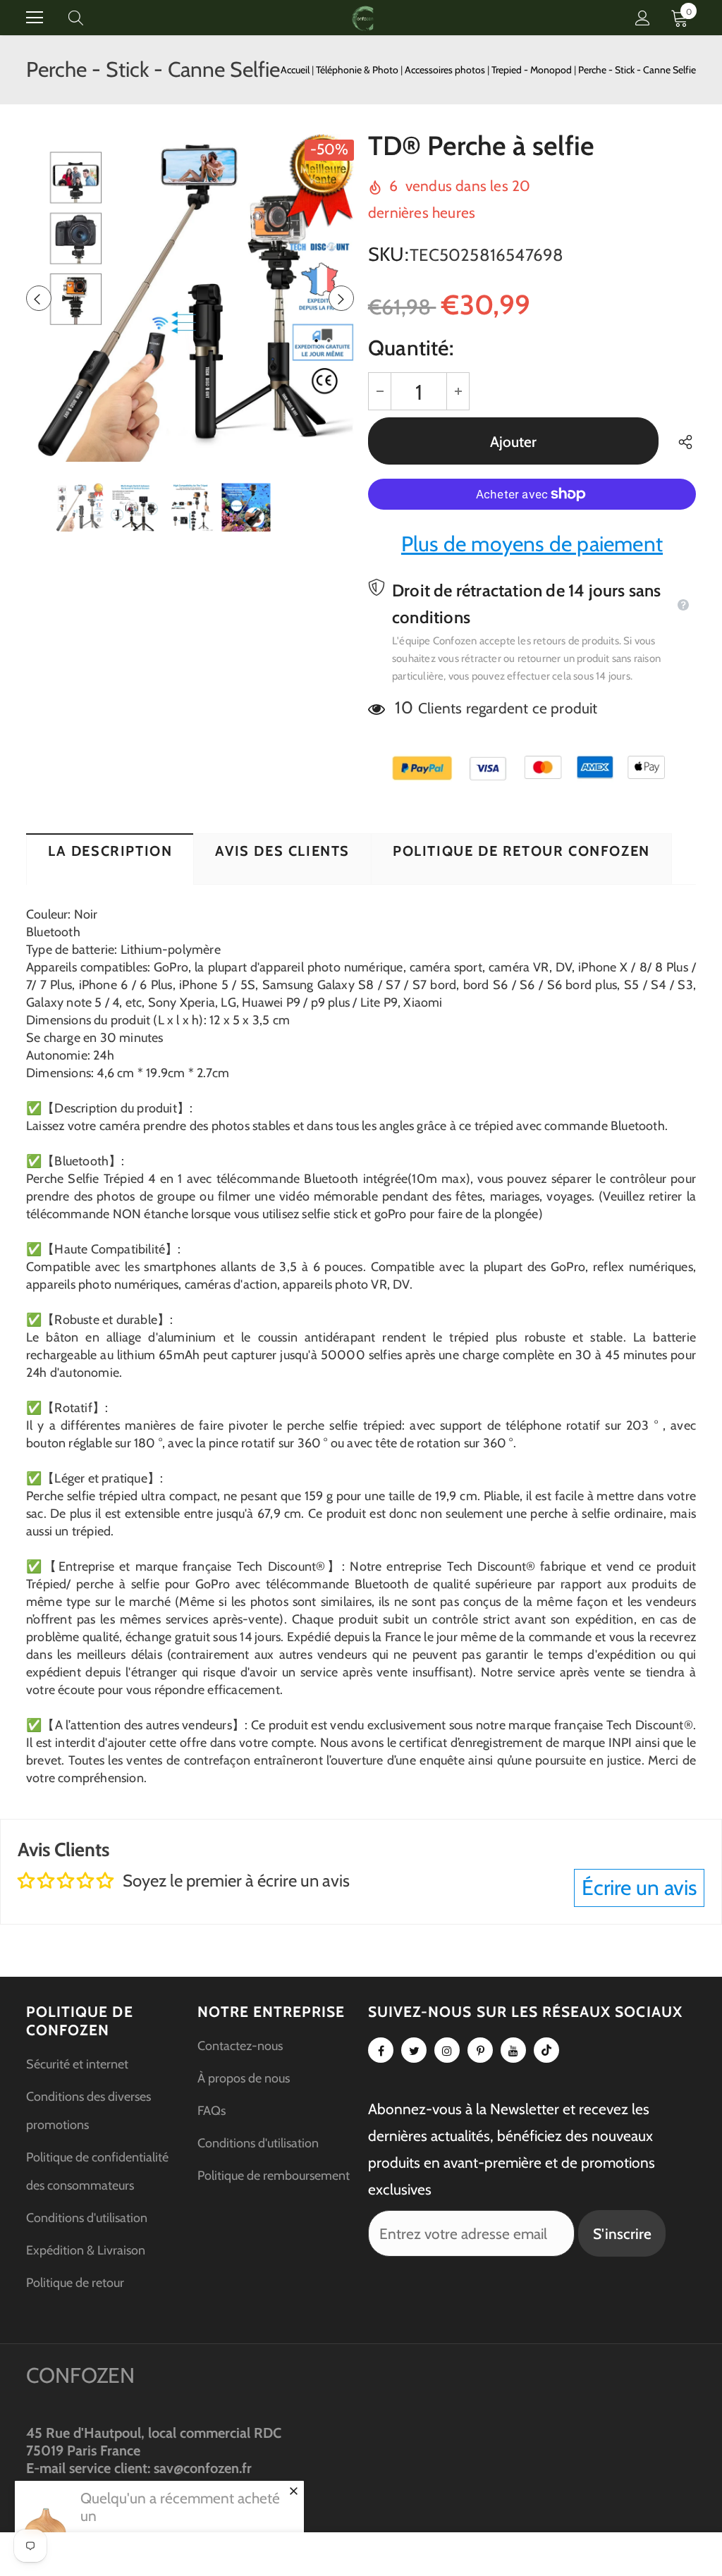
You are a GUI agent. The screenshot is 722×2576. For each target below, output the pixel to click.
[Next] (341, 298)
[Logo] (363, 17)
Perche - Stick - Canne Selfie (637, 70)
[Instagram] (447, 2050)
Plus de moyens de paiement (532, 544)
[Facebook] (381, 2050)
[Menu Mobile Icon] (35, 18)
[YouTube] (513, 2050)
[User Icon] (643, 18)
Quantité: (411, 348)
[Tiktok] (546, 2050)
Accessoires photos (446, 70)
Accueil (295, 70)
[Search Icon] (90, 18)
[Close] (293, 2491)
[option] (190, 298)
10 (404, 707)
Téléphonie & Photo (358, 70)
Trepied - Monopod (533, 70)
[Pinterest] (480, 2050)
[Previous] (39, 298)
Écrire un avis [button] (639, 1888)
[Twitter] (414, 2050)
